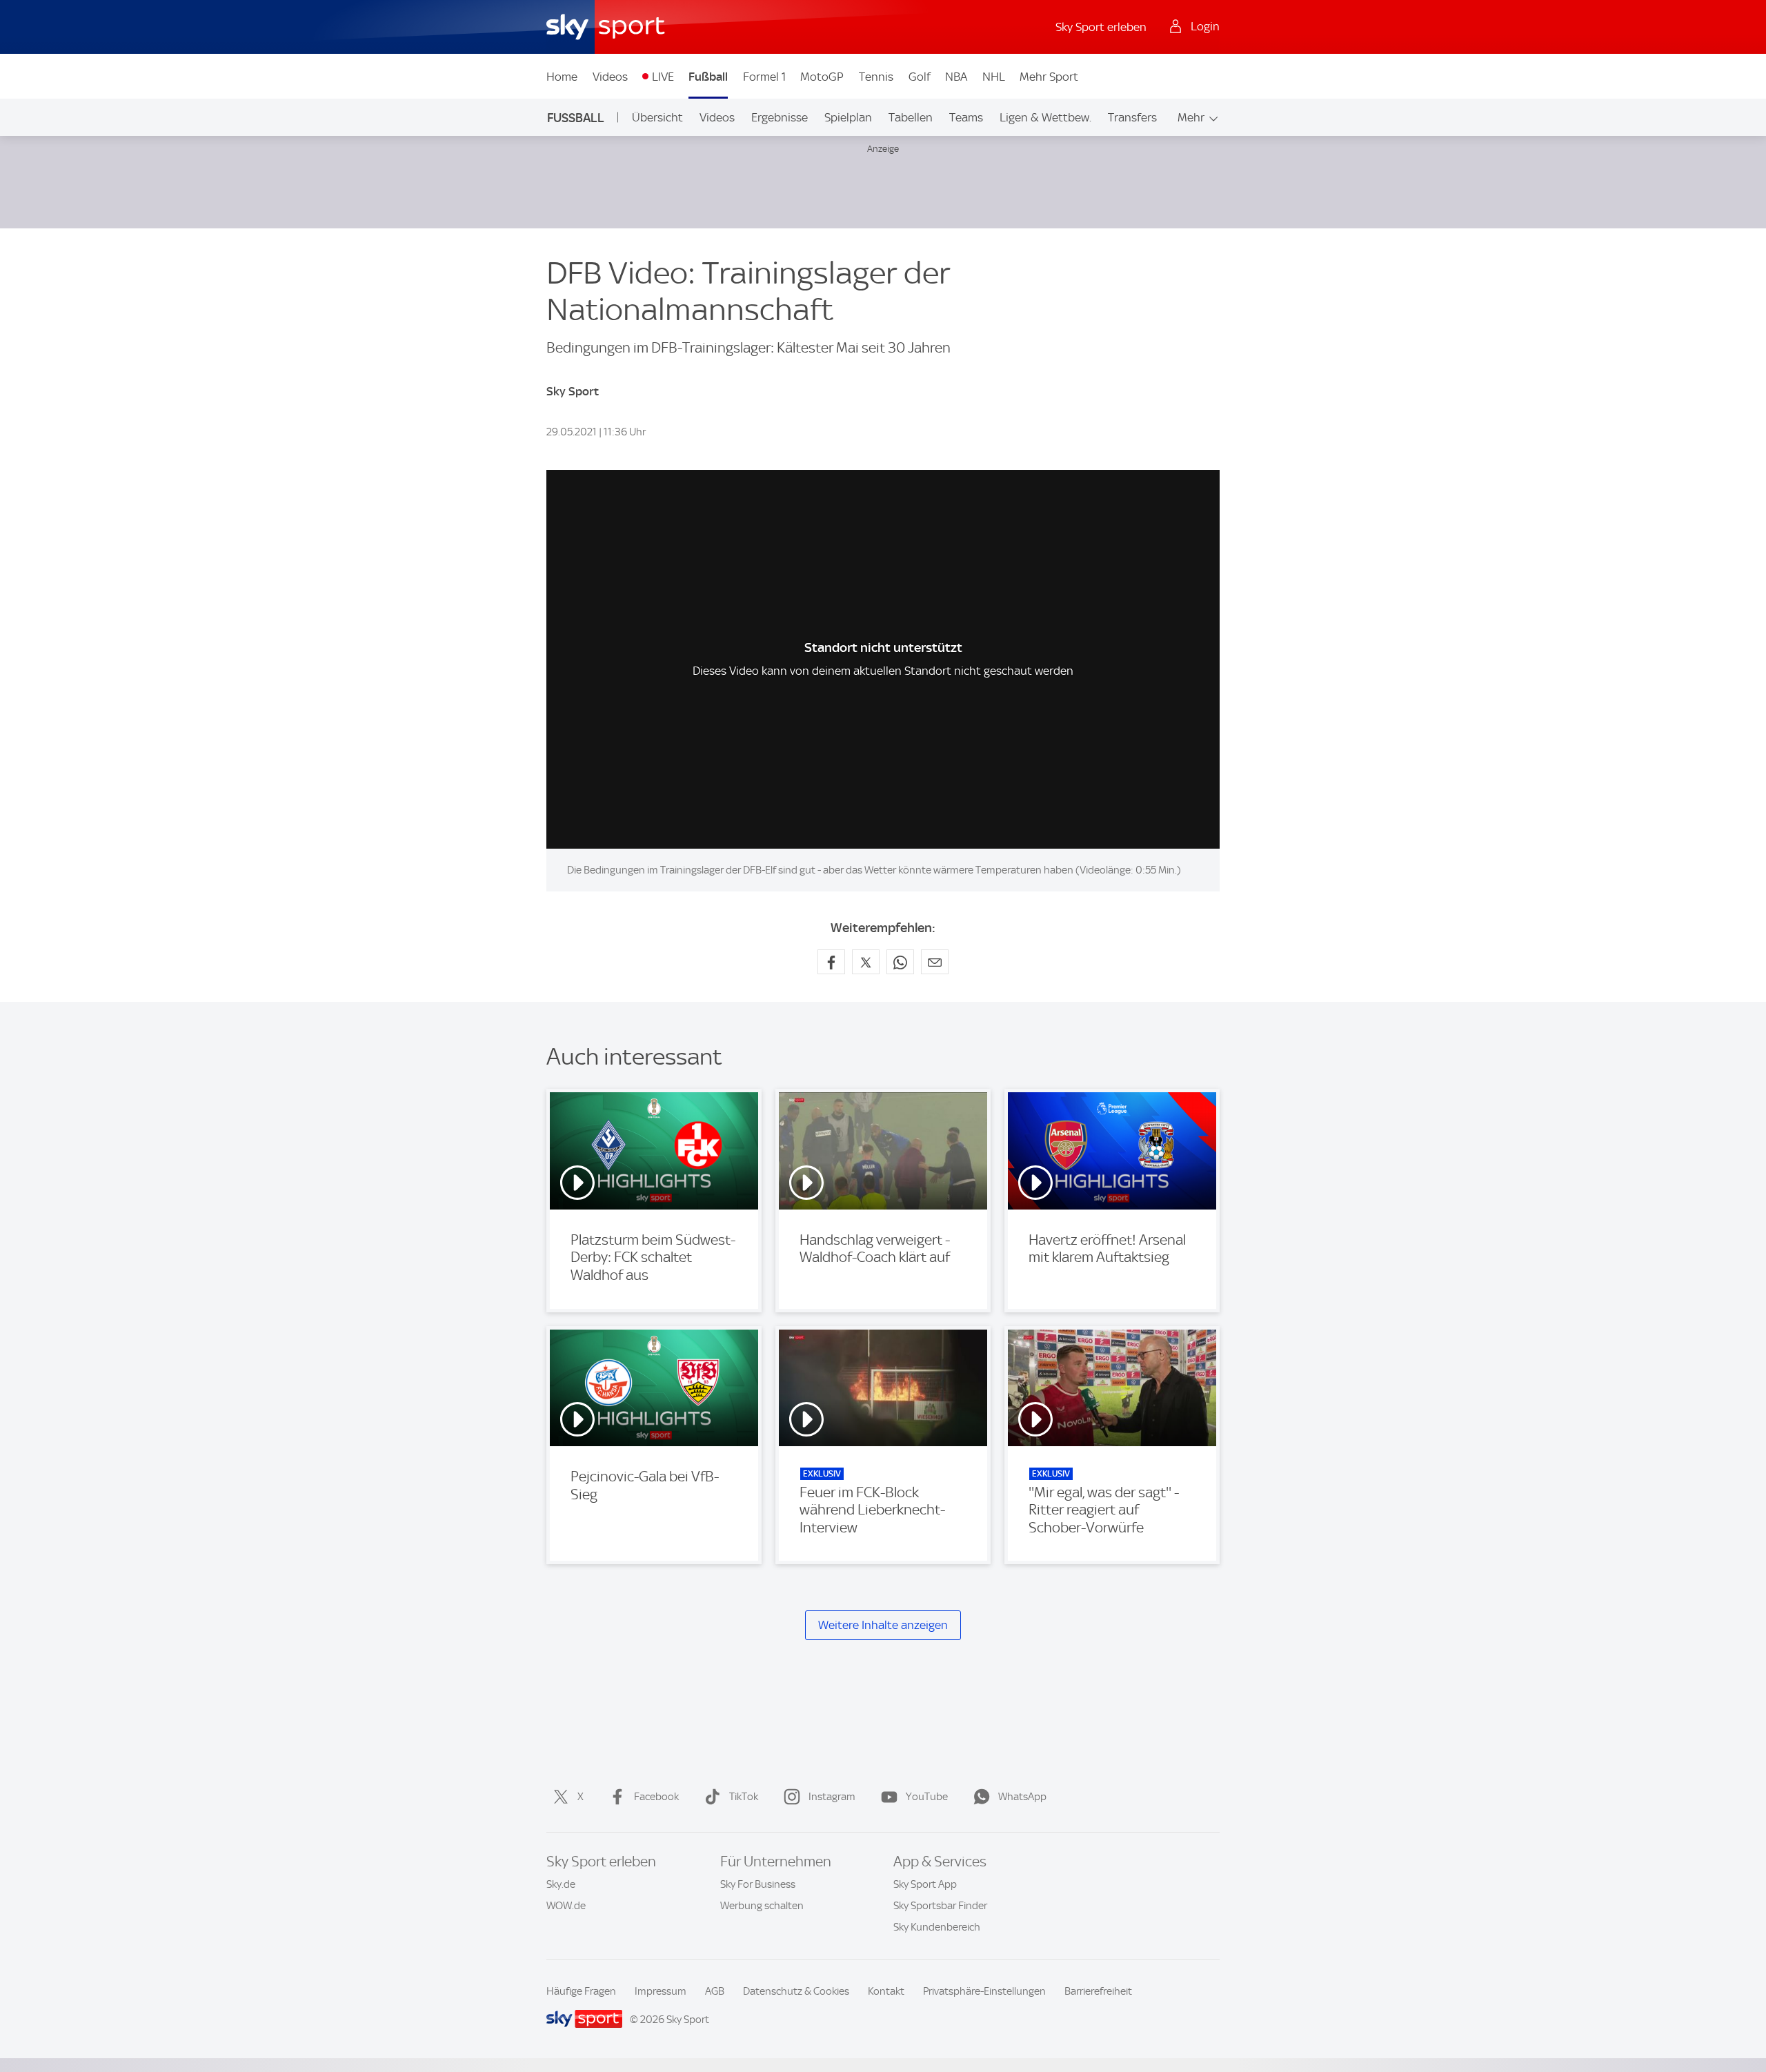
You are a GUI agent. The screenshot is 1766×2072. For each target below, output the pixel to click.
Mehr (1191, 117)
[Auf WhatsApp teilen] (900, 962)
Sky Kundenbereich (937, 1927)
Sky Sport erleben (1101, 27)
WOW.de (566, 1906)
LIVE (663, 77)
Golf (920, 77)
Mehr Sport (1049, 77)
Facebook (656, 1797)
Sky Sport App (925, 1884)
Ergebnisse (780, 117)
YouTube (927, 1797)
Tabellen (911, 117)
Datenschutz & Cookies (796, 1991)
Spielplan (848, 117)
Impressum (661, 1991)
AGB (715, 1991)
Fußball (708, 77)
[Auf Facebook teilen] (831, 962)
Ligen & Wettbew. (1045, 117)
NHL (994, 77)
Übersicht (657, 117)
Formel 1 (764, 77)
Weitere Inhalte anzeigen (883, 1625)
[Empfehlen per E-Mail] (935, 962)
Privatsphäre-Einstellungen (984, 1991)
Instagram (832, 1797)
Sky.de (561, 1884)
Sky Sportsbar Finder (940, 1906)
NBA (956, 77)
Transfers (1132, 117)
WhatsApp (1022, 1797)
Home (562, 77)
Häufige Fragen (581, 1991)
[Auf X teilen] (866, 962)
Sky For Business (758, 1884)
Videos (610, 77)
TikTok (744, 1797)
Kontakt (886, 1991)
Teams (966, 117)
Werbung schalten (762, 1906)
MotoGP (822, 77)
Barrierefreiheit (1098, 1991)
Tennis (876, 77)
